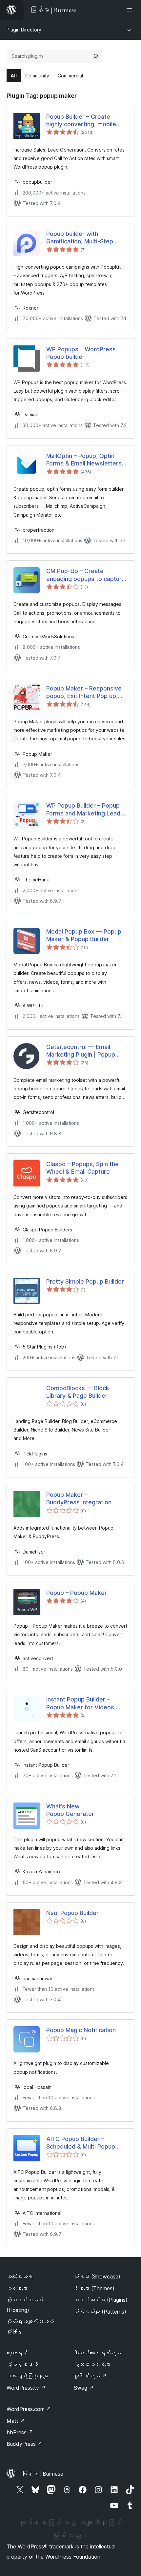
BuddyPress (24, 2444)
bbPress (20, 2432)
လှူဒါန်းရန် (90, 2376)
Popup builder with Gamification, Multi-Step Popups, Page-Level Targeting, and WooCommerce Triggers (81, 238)
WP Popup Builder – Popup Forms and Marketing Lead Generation (83, 810)
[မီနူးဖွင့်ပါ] (131, 10)
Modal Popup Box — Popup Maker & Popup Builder (84, 935)
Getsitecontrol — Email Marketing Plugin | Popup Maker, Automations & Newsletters (81, 1051)
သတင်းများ (17, 2288)
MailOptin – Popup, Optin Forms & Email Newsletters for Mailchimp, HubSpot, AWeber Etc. (84, 460)
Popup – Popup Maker (77, 1593)
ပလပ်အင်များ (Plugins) (101, 2300)
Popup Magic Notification (81, 2030)
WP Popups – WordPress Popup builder (81, 353)
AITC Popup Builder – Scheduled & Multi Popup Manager (81, 2143)
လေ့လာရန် (17, 2353)
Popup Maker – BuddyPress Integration (79, 1498)
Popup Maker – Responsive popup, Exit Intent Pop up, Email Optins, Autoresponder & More (86, 692)
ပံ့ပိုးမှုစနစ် (22, 2364)
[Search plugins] (95, 56)
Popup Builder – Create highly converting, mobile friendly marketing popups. (84, 121)
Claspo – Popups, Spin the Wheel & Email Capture (82, 1168)
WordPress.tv (26, 2388)
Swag (84, 2388)
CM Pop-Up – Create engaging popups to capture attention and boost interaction (86, 575)
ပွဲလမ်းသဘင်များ (92, 2364)
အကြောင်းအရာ (20, 2277)
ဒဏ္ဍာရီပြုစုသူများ (28, 2376)
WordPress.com (29, 2409)
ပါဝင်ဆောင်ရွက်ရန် (97, 2353)
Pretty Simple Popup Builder (85, 1281)
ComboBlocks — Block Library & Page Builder (78, 1392)
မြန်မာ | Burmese (43, 2474)
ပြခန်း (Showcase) (97, 2277)
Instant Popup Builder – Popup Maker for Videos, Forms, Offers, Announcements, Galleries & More (86, 1703)
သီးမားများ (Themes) (94, 2288)
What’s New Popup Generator (70, 1810)
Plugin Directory (24, 30)
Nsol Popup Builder (72, 1913)
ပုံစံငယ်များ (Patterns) (100, 2312)
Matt (16, 2421)
